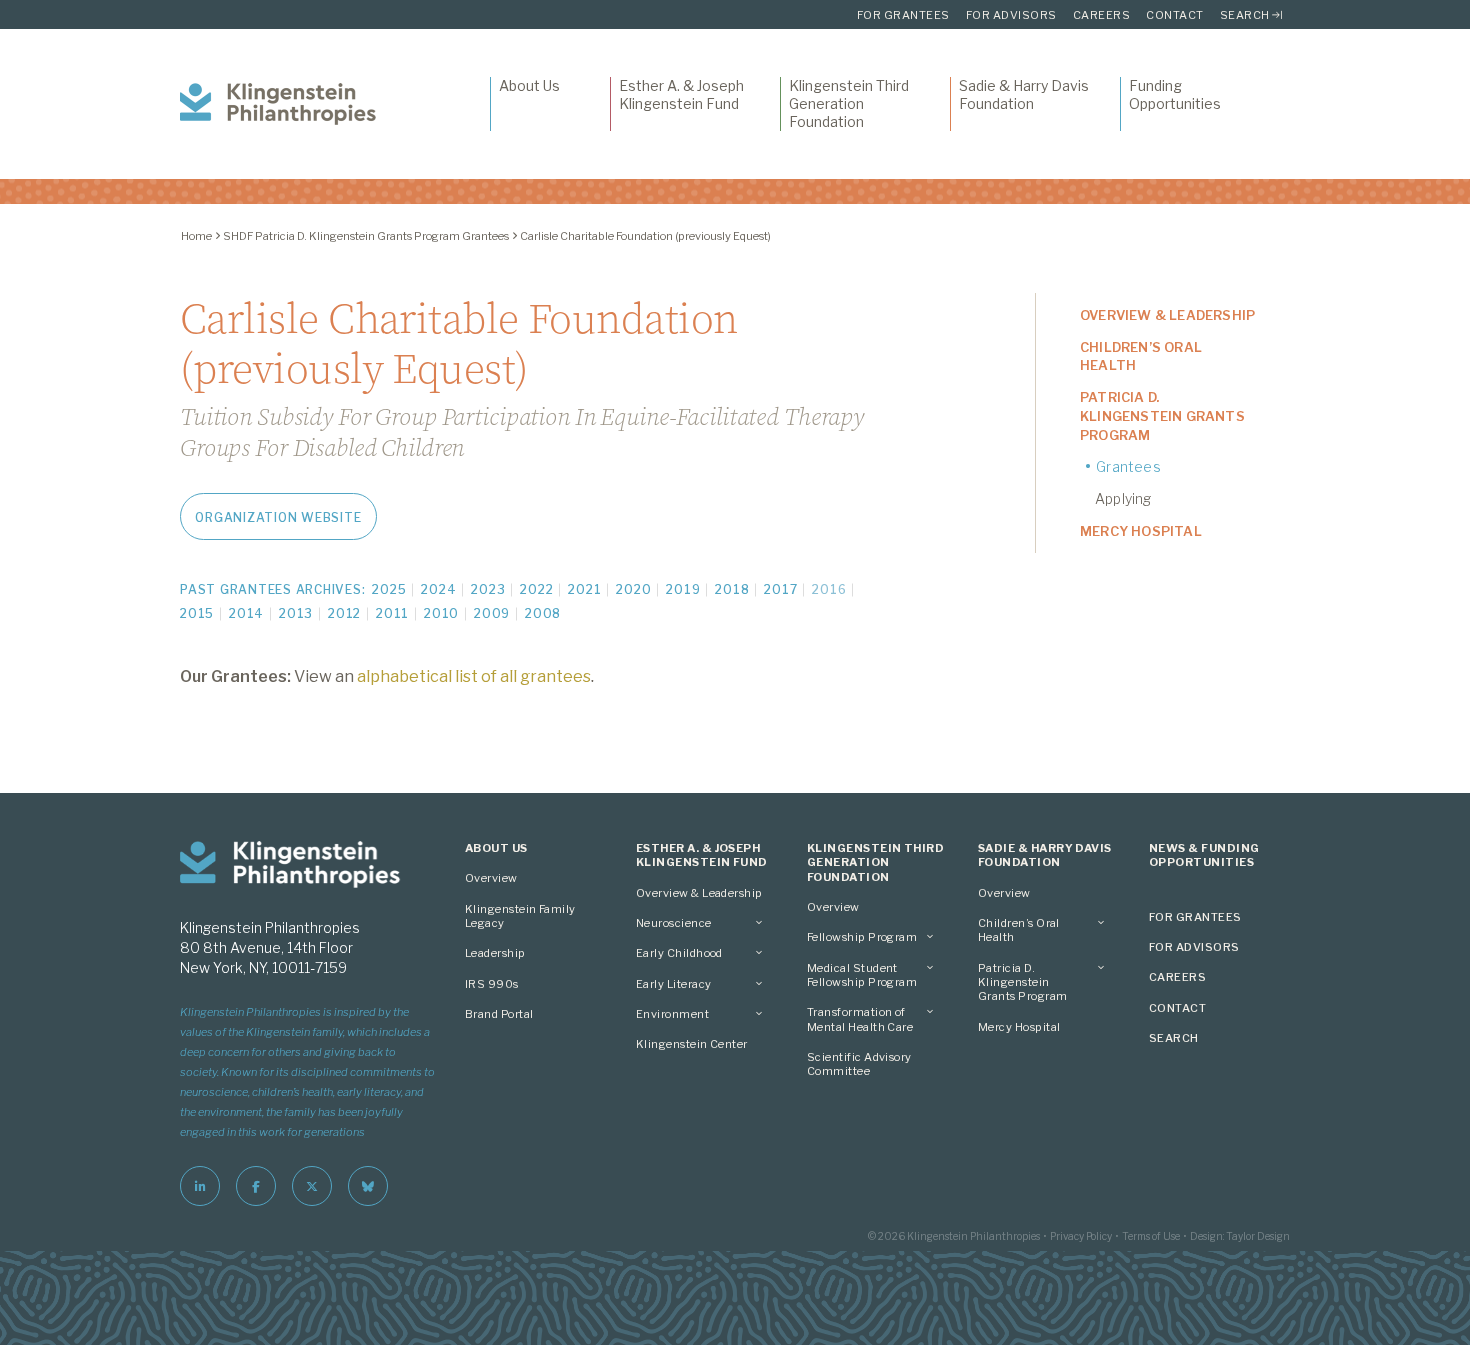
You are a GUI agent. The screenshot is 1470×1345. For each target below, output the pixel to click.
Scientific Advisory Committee (859, 1064)
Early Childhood (679, 953)
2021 (584, 589)
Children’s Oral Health (1141, 356)
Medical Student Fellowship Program (862, 975)
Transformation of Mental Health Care (860, 1019)
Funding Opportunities (1175, 94)
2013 (296, 613)
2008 (543, 613)
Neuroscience (674, 923)
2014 (246, 613)
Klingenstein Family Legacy (520, 916)
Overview (491, 878)
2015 (197, 613)
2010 (441, 613)
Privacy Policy (1081, 1236)
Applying (1123, 498)
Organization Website (278, 517)
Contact (1175, 15)
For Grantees (903, 15)
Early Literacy (673, 984)
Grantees (1128, 466)
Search (1245, 15)
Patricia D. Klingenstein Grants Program (1162, 416)
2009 (492, 613)
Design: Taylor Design (1240, 1236)
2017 (780, 589)
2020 (633, 589)
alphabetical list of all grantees (474, 676)
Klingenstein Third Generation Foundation (849, 103)
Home (196, 236)
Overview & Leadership (1167, 315)
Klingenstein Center (692, 1044)
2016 (829, 589)
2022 (536, 589)
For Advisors (1011, 15)
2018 (732, 589)
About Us (529, 85)
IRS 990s (492, 984)
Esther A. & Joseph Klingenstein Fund (681, 94)
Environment (672, 1014)
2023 (488, 589)
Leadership (495, 953)
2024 (438, 589)
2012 (344, 613)
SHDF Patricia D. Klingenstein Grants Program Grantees (366, 236)
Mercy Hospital (1141, 531)
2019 (683, 589)
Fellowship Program (862, 937)
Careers (1102, 15)
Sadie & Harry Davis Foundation (1024, 94)
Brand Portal (499, 1014)
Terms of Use (1151, 1236)
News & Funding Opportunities (1204, 855)
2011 (392, 613)
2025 (389, 589)
